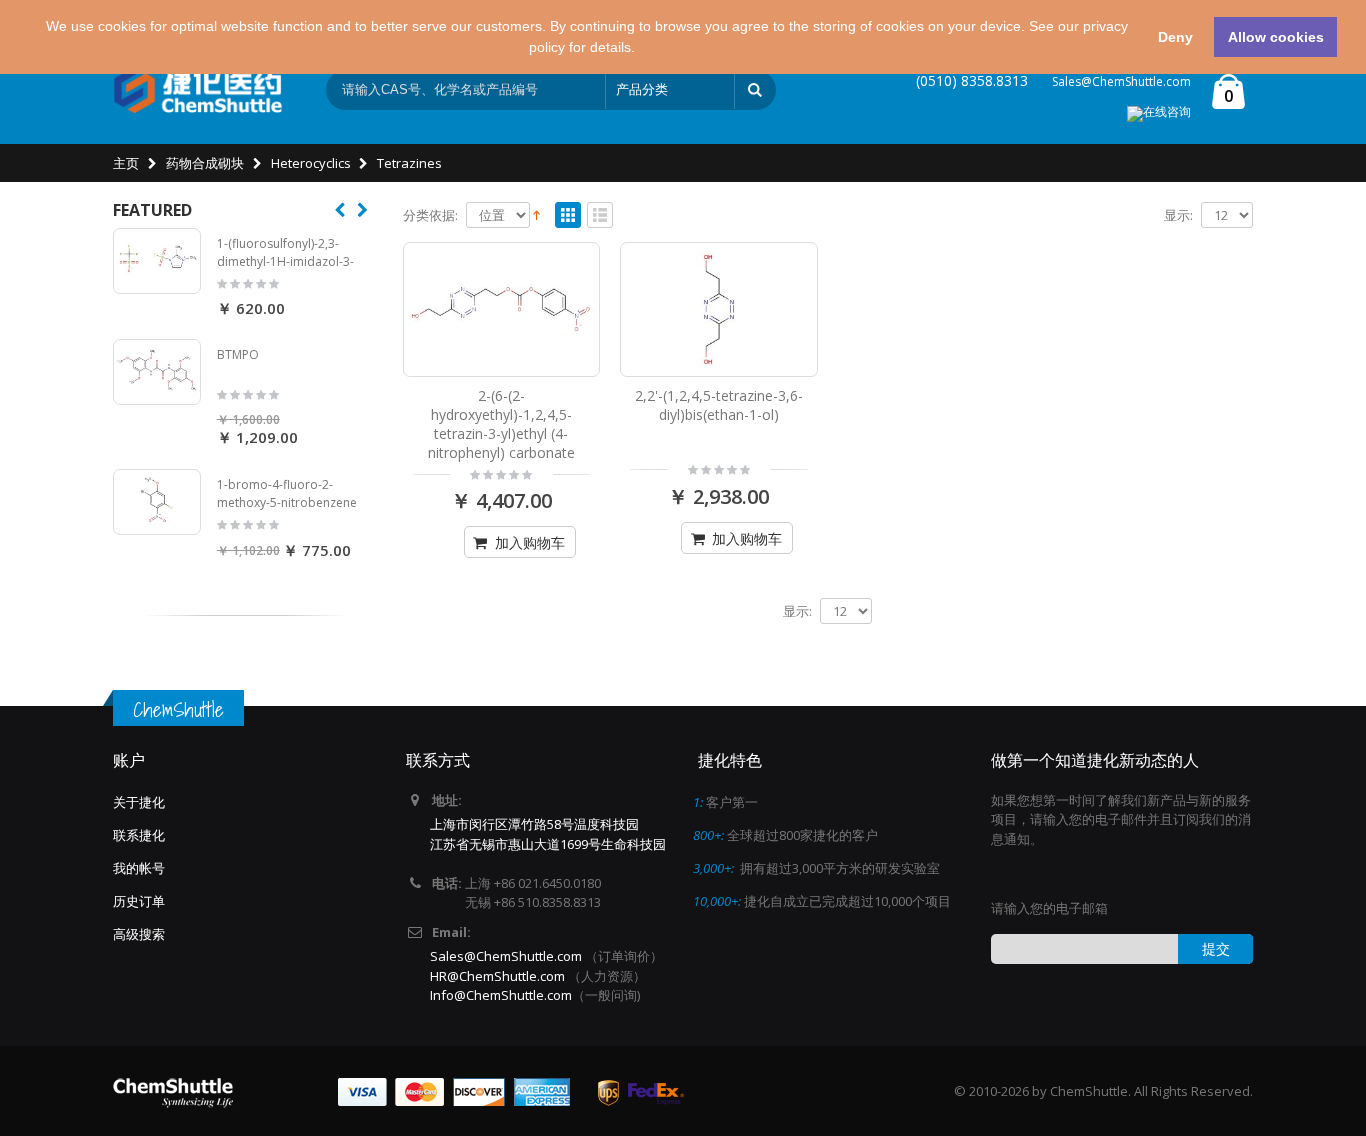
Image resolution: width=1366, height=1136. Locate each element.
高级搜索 (139, 934)
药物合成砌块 (205, 163)
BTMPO (238, 354)
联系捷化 (139, 835)
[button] (642, 49)
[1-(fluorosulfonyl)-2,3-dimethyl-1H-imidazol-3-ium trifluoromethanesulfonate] (157, 261)
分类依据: (430, 215)
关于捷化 (139, 802)
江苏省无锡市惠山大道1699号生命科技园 (548, 844)
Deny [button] (1175, 37)
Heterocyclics (311, 163)
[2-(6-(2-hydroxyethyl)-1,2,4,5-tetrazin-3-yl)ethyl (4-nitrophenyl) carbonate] (502, 309)
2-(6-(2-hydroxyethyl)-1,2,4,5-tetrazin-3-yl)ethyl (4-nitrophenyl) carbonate (501, 424)
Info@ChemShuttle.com (501, 995)
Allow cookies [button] (1276, 37)
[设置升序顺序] (536, 214)
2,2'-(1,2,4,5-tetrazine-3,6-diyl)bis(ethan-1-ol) (719, 405)
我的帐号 (139, 868)
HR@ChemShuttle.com (499, 976)
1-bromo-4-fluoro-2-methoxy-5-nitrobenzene (287, 493)
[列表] (600, 216)
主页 (126, 163)
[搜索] (755, 90)
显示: (1178, 215)
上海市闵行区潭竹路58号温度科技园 (534, 824)
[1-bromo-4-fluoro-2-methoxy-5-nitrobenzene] (157, 502)
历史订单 (139, 901)
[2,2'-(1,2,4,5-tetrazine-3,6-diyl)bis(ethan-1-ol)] (719, 309)
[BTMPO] (157, 372)
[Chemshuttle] (198, 90)
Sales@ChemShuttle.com (1121, 81)
